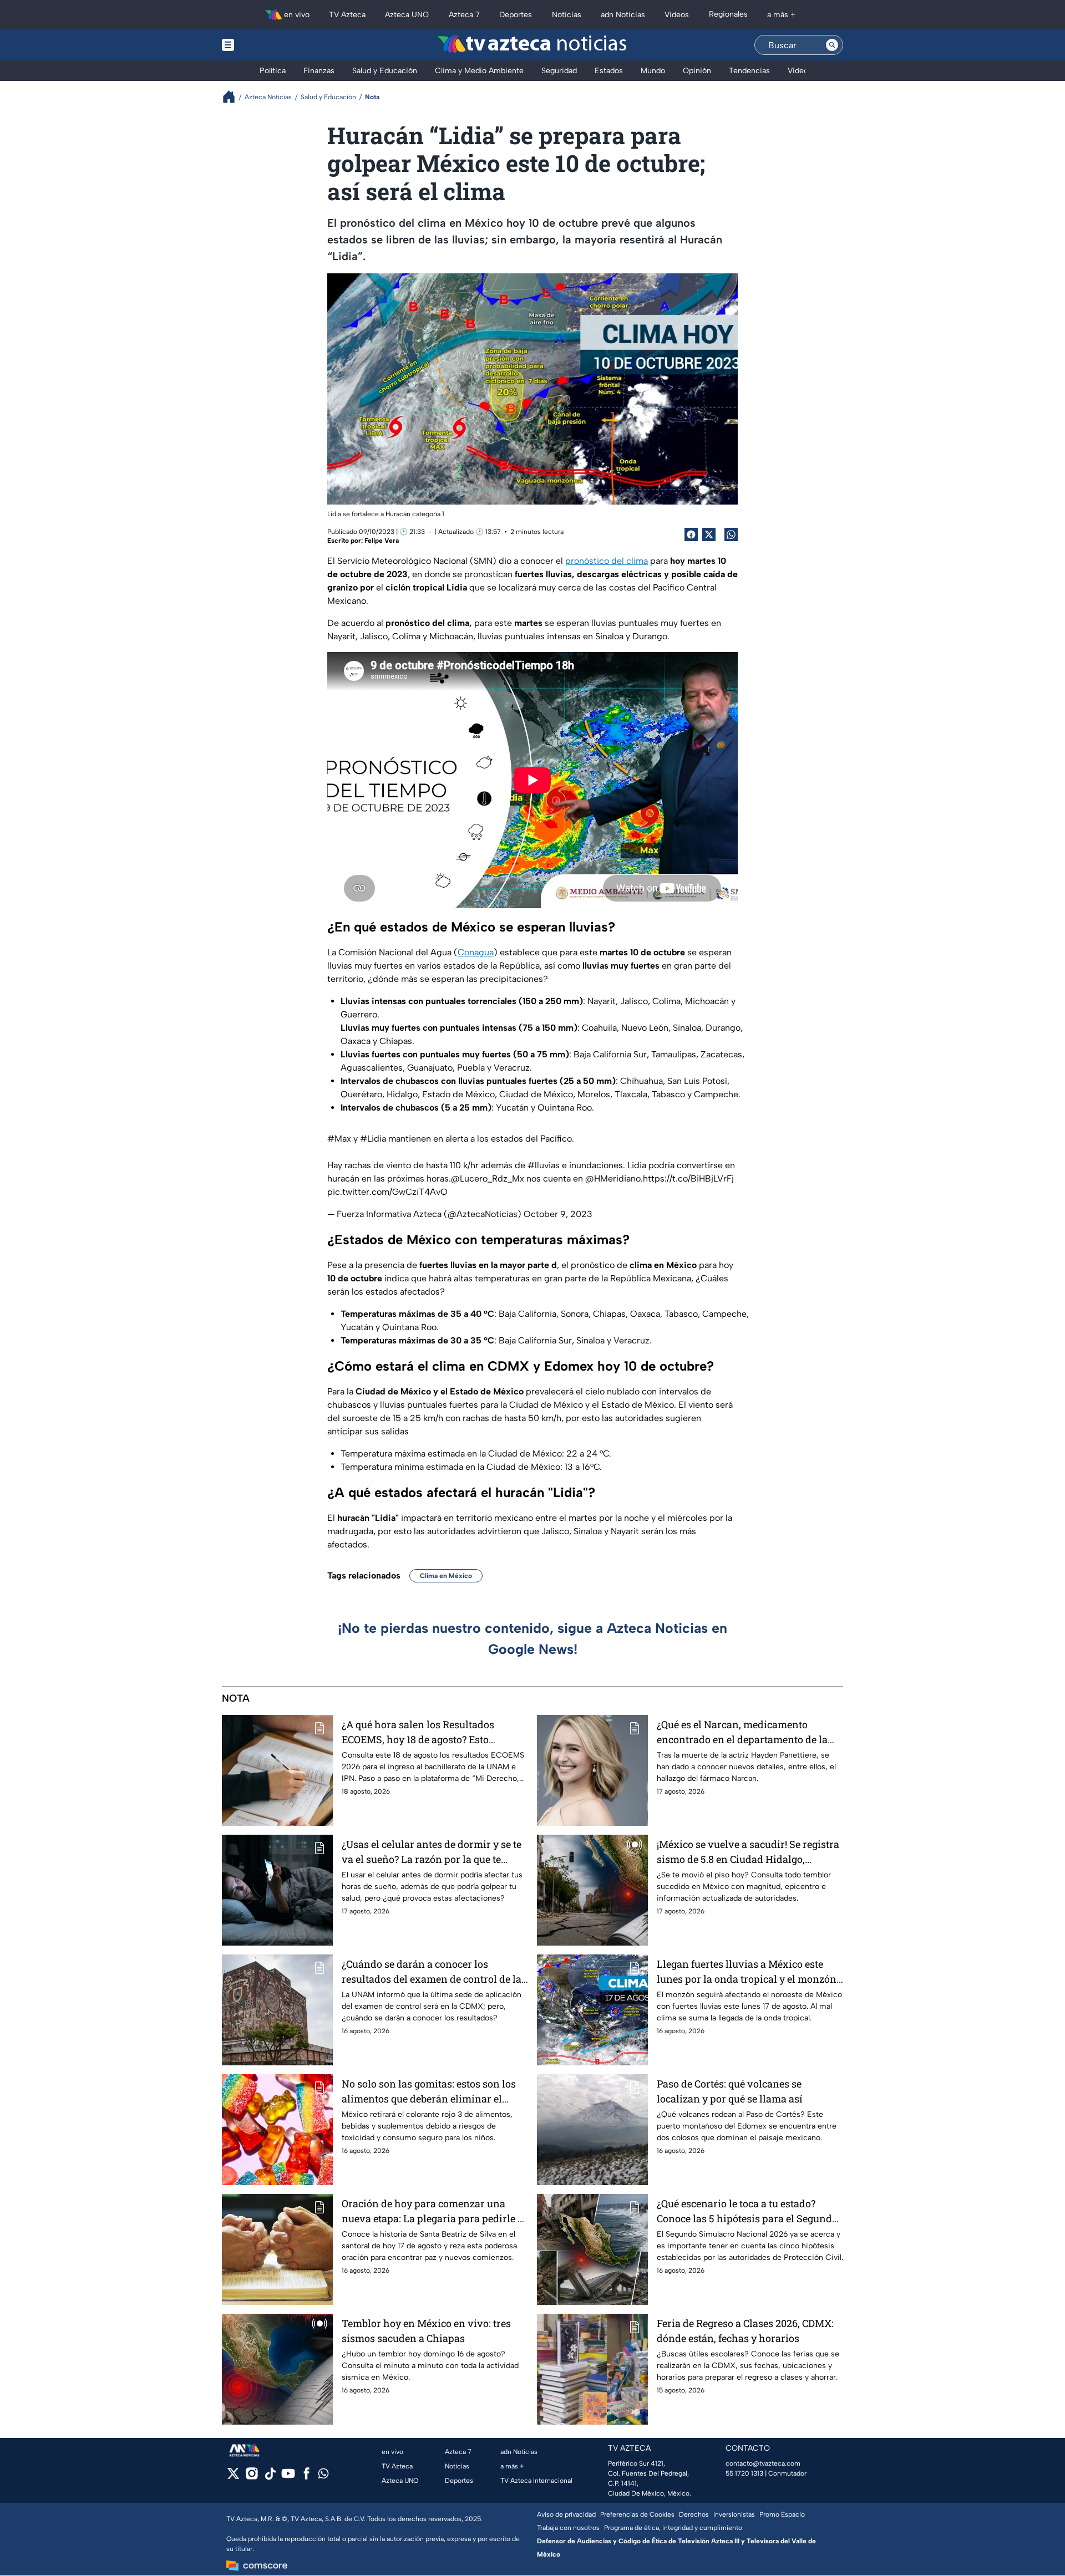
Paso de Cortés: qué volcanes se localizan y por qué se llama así (730, 2091)
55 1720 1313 (744, 2473)
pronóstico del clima (607, 561)
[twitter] (233, 2477)
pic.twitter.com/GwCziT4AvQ (387, 1192)
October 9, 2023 (558, 1214)
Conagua (476, 952)
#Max (339, 1139)
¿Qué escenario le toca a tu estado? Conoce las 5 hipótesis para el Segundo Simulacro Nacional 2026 (747, 2211)
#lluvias (544, 1165)
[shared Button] (731, 534)
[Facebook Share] (691, 534)
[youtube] (288, 2477)
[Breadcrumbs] (233, 97)
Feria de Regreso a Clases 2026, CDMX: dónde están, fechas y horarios (745, 2331)
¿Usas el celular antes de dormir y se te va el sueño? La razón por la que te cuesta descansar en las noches (432, 1852)
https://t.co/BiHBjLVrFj (688, 1178)
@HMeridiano (613, 1178)
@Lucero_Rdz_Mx (488, 1178)
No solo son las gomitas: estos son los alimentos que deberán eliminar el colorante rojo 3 (429, 2092)
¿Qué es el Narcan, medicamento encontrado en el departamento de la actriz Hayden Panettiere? (742, 1732)
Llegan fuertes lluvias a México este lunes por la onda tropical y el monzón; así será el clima (748, 1972)
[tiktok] (270, 2477)
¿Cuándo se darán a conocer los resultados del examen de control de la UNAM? (432, 1972)
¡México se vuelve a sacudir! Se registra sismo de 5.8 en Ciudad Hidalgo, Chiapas (748, 1852)
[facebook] (306, 2477)
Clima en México (446, 1576)
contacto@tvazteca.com (763, 2463)
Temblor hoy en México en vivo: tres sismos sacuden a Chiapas (426, 2331)
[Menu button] (266, 45)
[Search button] (832, 45)
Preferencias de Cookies (637, 2514)
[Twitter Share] (709, 534)
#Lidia (373, 1139)
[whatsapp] (323, 2476)
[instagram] (252, 2477)
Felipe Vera (382, 541)
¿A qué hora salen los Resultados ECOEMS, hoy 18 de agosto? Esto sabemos (418, 1732)
